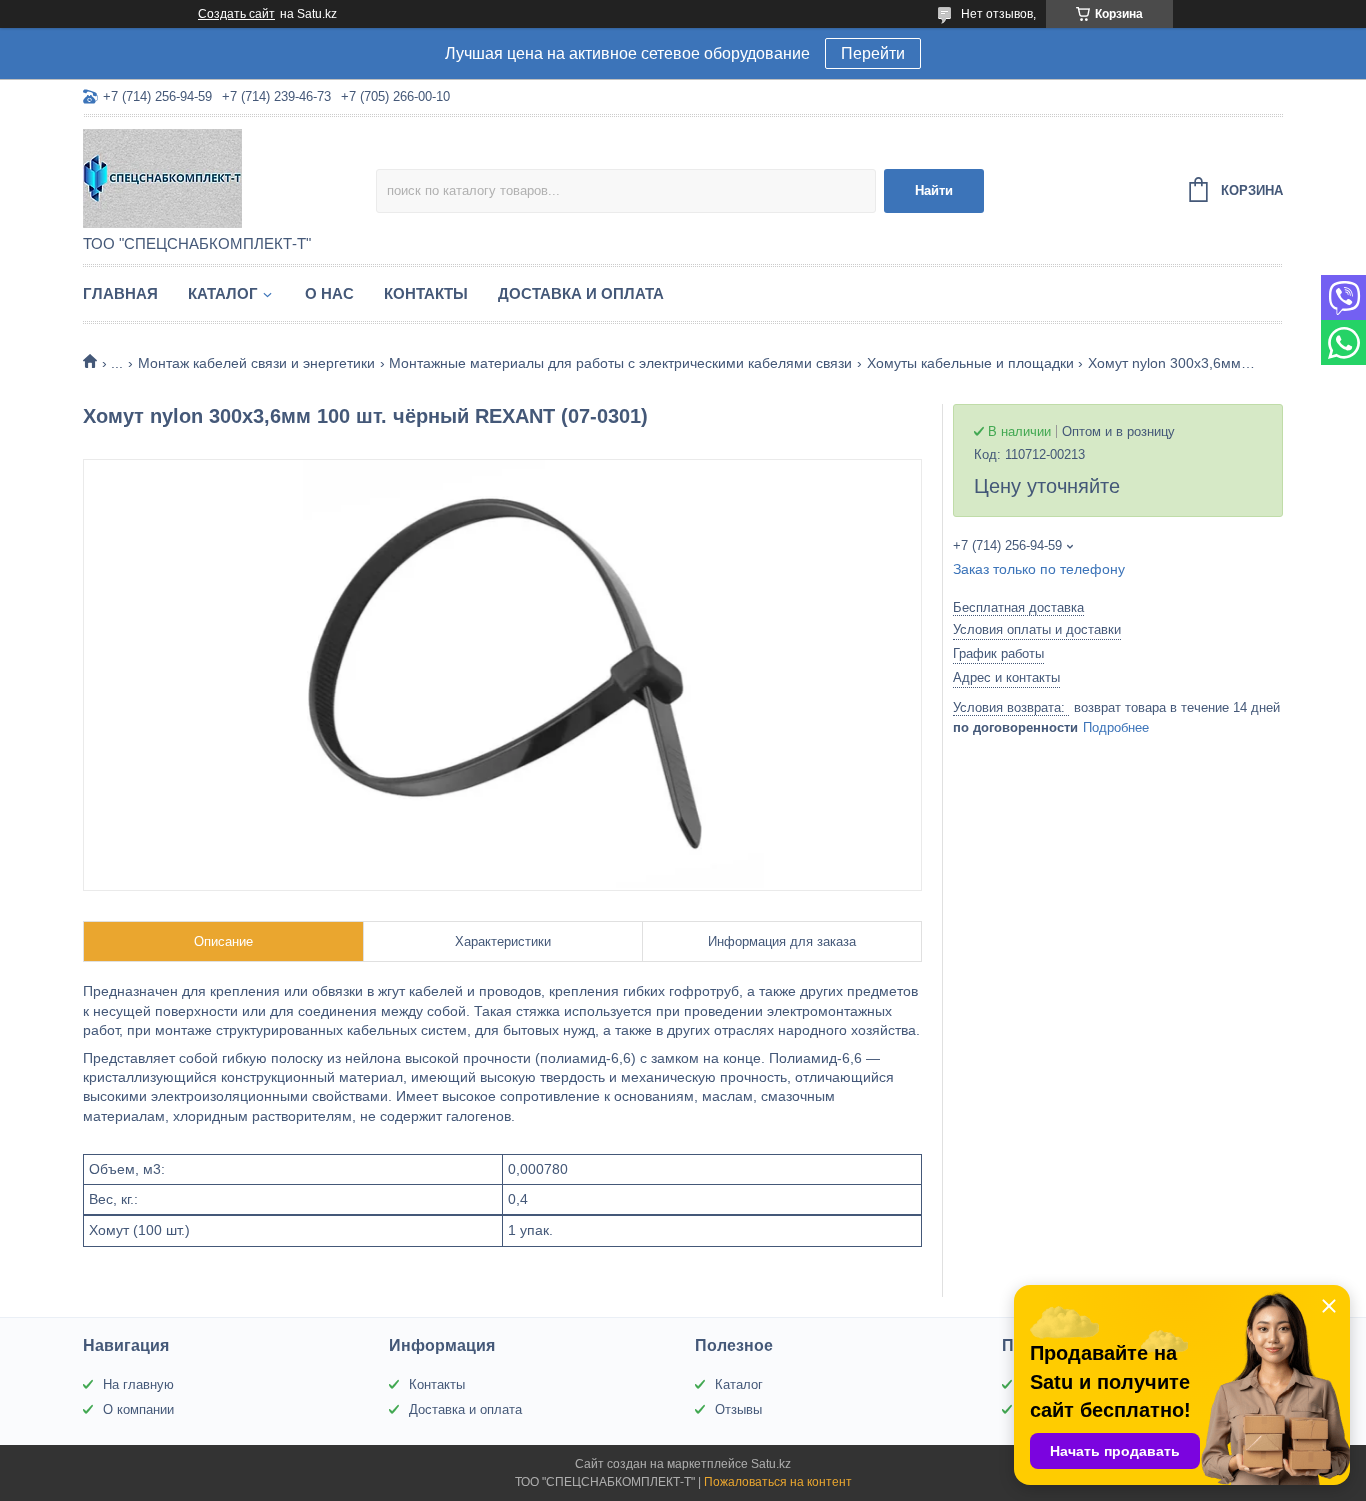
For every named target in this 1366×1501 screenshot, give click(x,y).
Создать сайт (236, 14)
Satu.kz (771, 1464)
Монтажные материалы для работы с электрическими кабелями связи (620, 363)
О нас (329, 293)
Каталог (223, 293)
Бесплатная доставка (1018, 607)
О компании (138, 1409)
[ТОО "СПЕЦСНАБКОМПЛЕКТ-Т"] (229, 177)
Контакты (426, 293)
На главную (138, 1384)
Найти (934, 190)
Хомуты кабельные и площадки (970, 363)
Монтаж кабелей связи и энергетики (256, 363)
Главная (120, 293)
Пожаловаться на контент (778, 1482)
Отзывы (738, 1409)
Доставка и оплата (581, 293)
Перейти (873, 53)
